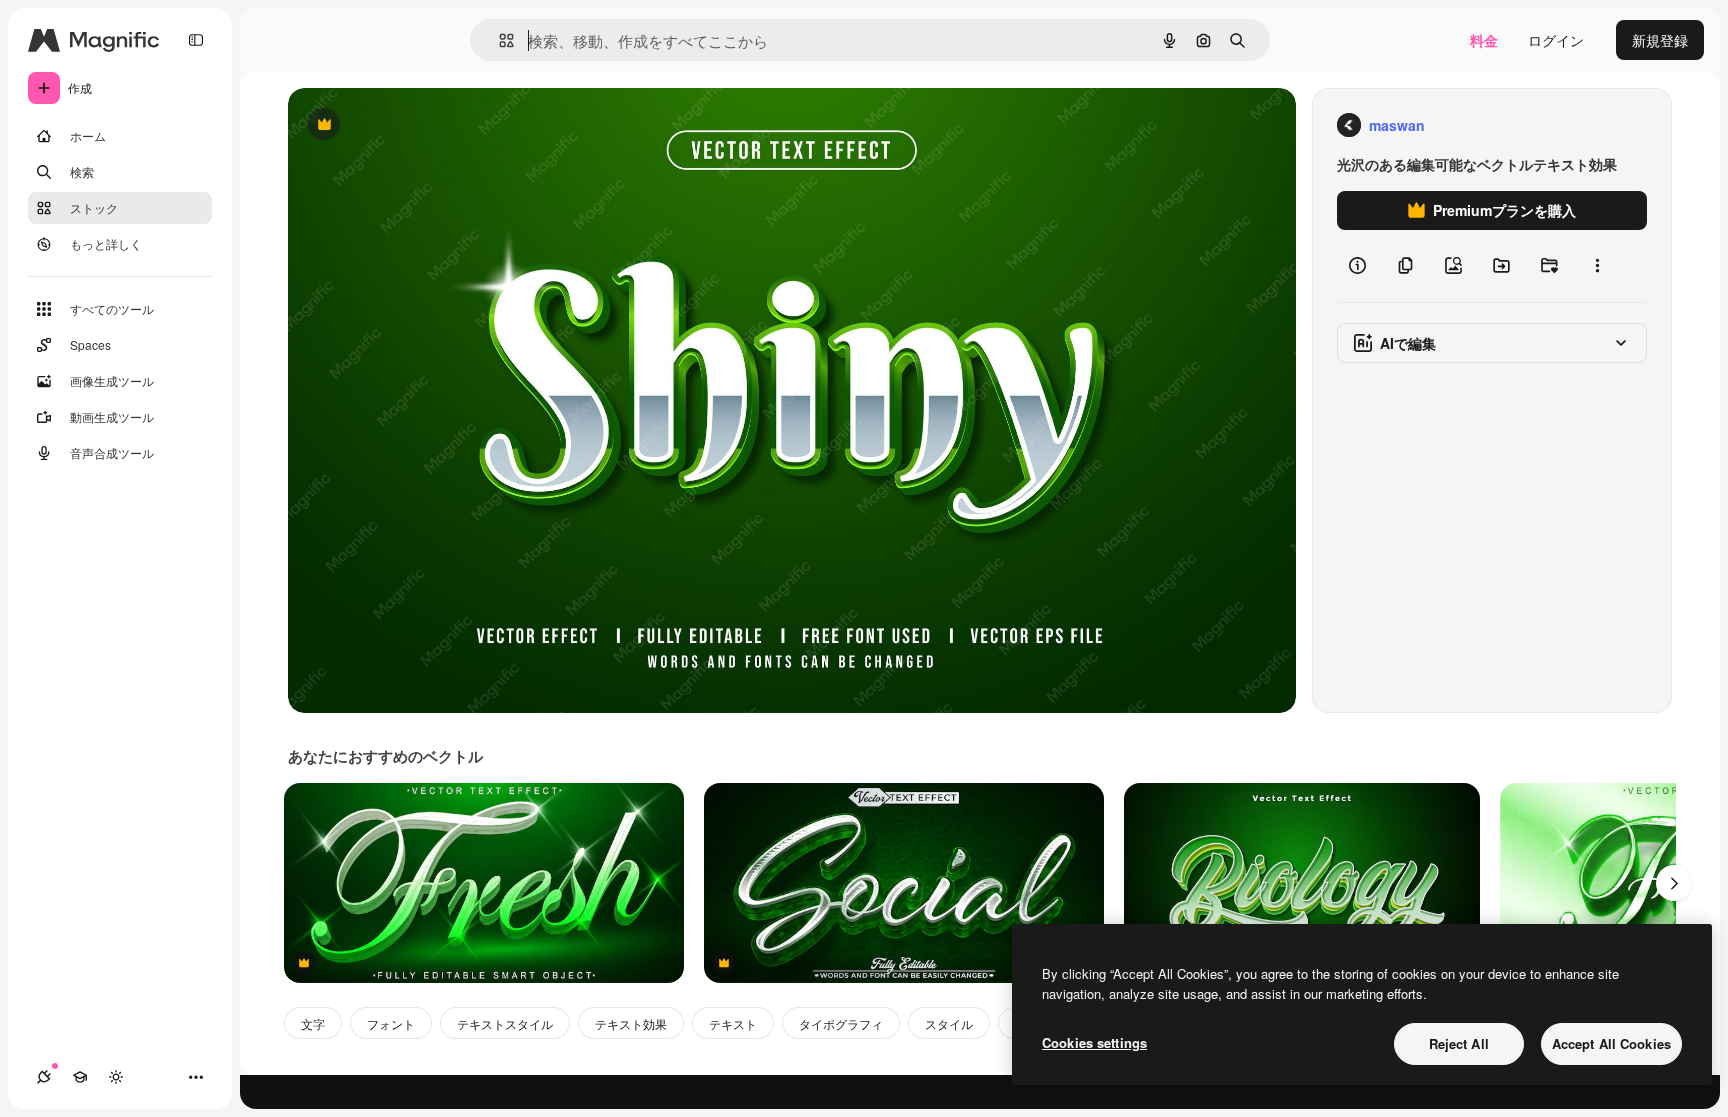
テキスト (733, 1023)
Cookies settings (1094, 1042)
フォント (391, 1023)
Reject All (1459, 1043)
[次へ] (1674, 883)
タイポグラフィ (841, 1023)
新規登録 (1660, 40)
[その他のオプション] (1597, 266)
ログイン (1556, 40)
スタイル (949, 1023)
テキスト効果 (631, 1023)
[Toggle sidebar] (196, 40)
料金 (1484, 40)
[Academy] (80, 1077)
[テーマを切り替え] (116, 1077)
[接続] (44, 1077)
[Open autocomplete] (498, 40)
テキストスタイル (505, 1023)
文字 (313, 1023)
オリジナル (425, 125)
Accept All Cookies (1611, 1043)
